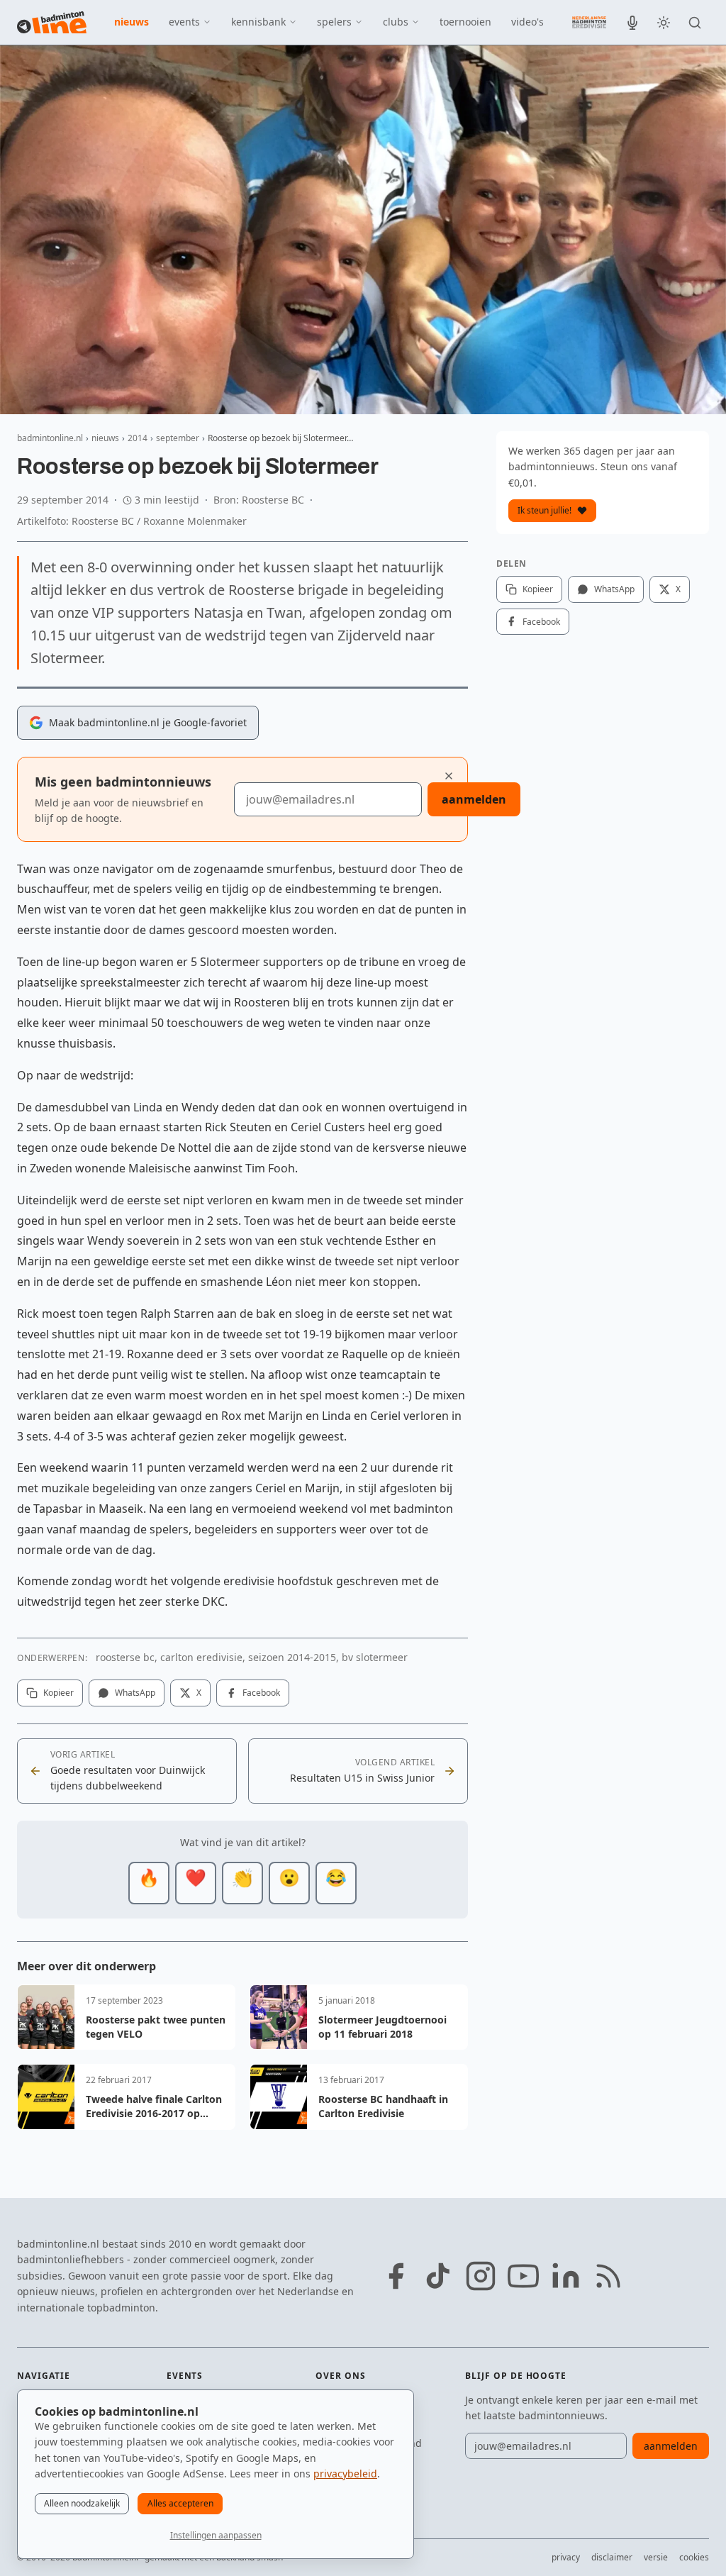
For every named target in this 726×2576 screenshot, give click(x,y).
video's (527, 22)
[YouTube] (523, 2276)
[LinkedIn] (566, 2276)
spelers (334, 22)
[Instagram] (481, 2276)
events (184, 22)
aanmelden (474, 799)
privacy (566, 2557)
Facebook (261, 1693)
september (178, 438)
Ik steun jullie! (544, 510)
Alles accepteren (180, 2503)
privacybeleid (345, 2474)
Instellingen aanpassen (216, 2535)
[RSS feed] (608, 2276)
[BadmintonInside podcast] (632, 23)
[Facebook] (396, 2276)
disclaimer (612, 2557)
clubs (396, 22)
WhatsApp (135, 1693)
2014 (138, 438)
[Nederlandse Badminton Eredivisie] (589, 22)
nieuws (132, 22)
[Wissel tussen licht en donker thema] (664, 23)
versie (656, 2557)
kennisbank (258, 22)
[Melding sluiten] (449, 776)
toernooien (465, 22)
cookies (694, 2557)
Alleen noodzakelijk (82, 2503)
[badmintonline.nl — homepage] (52, 23)
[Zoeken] (695, 23)
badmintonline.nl (50, 438)
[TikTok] (438, 2276)
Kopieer (58, 1693)
